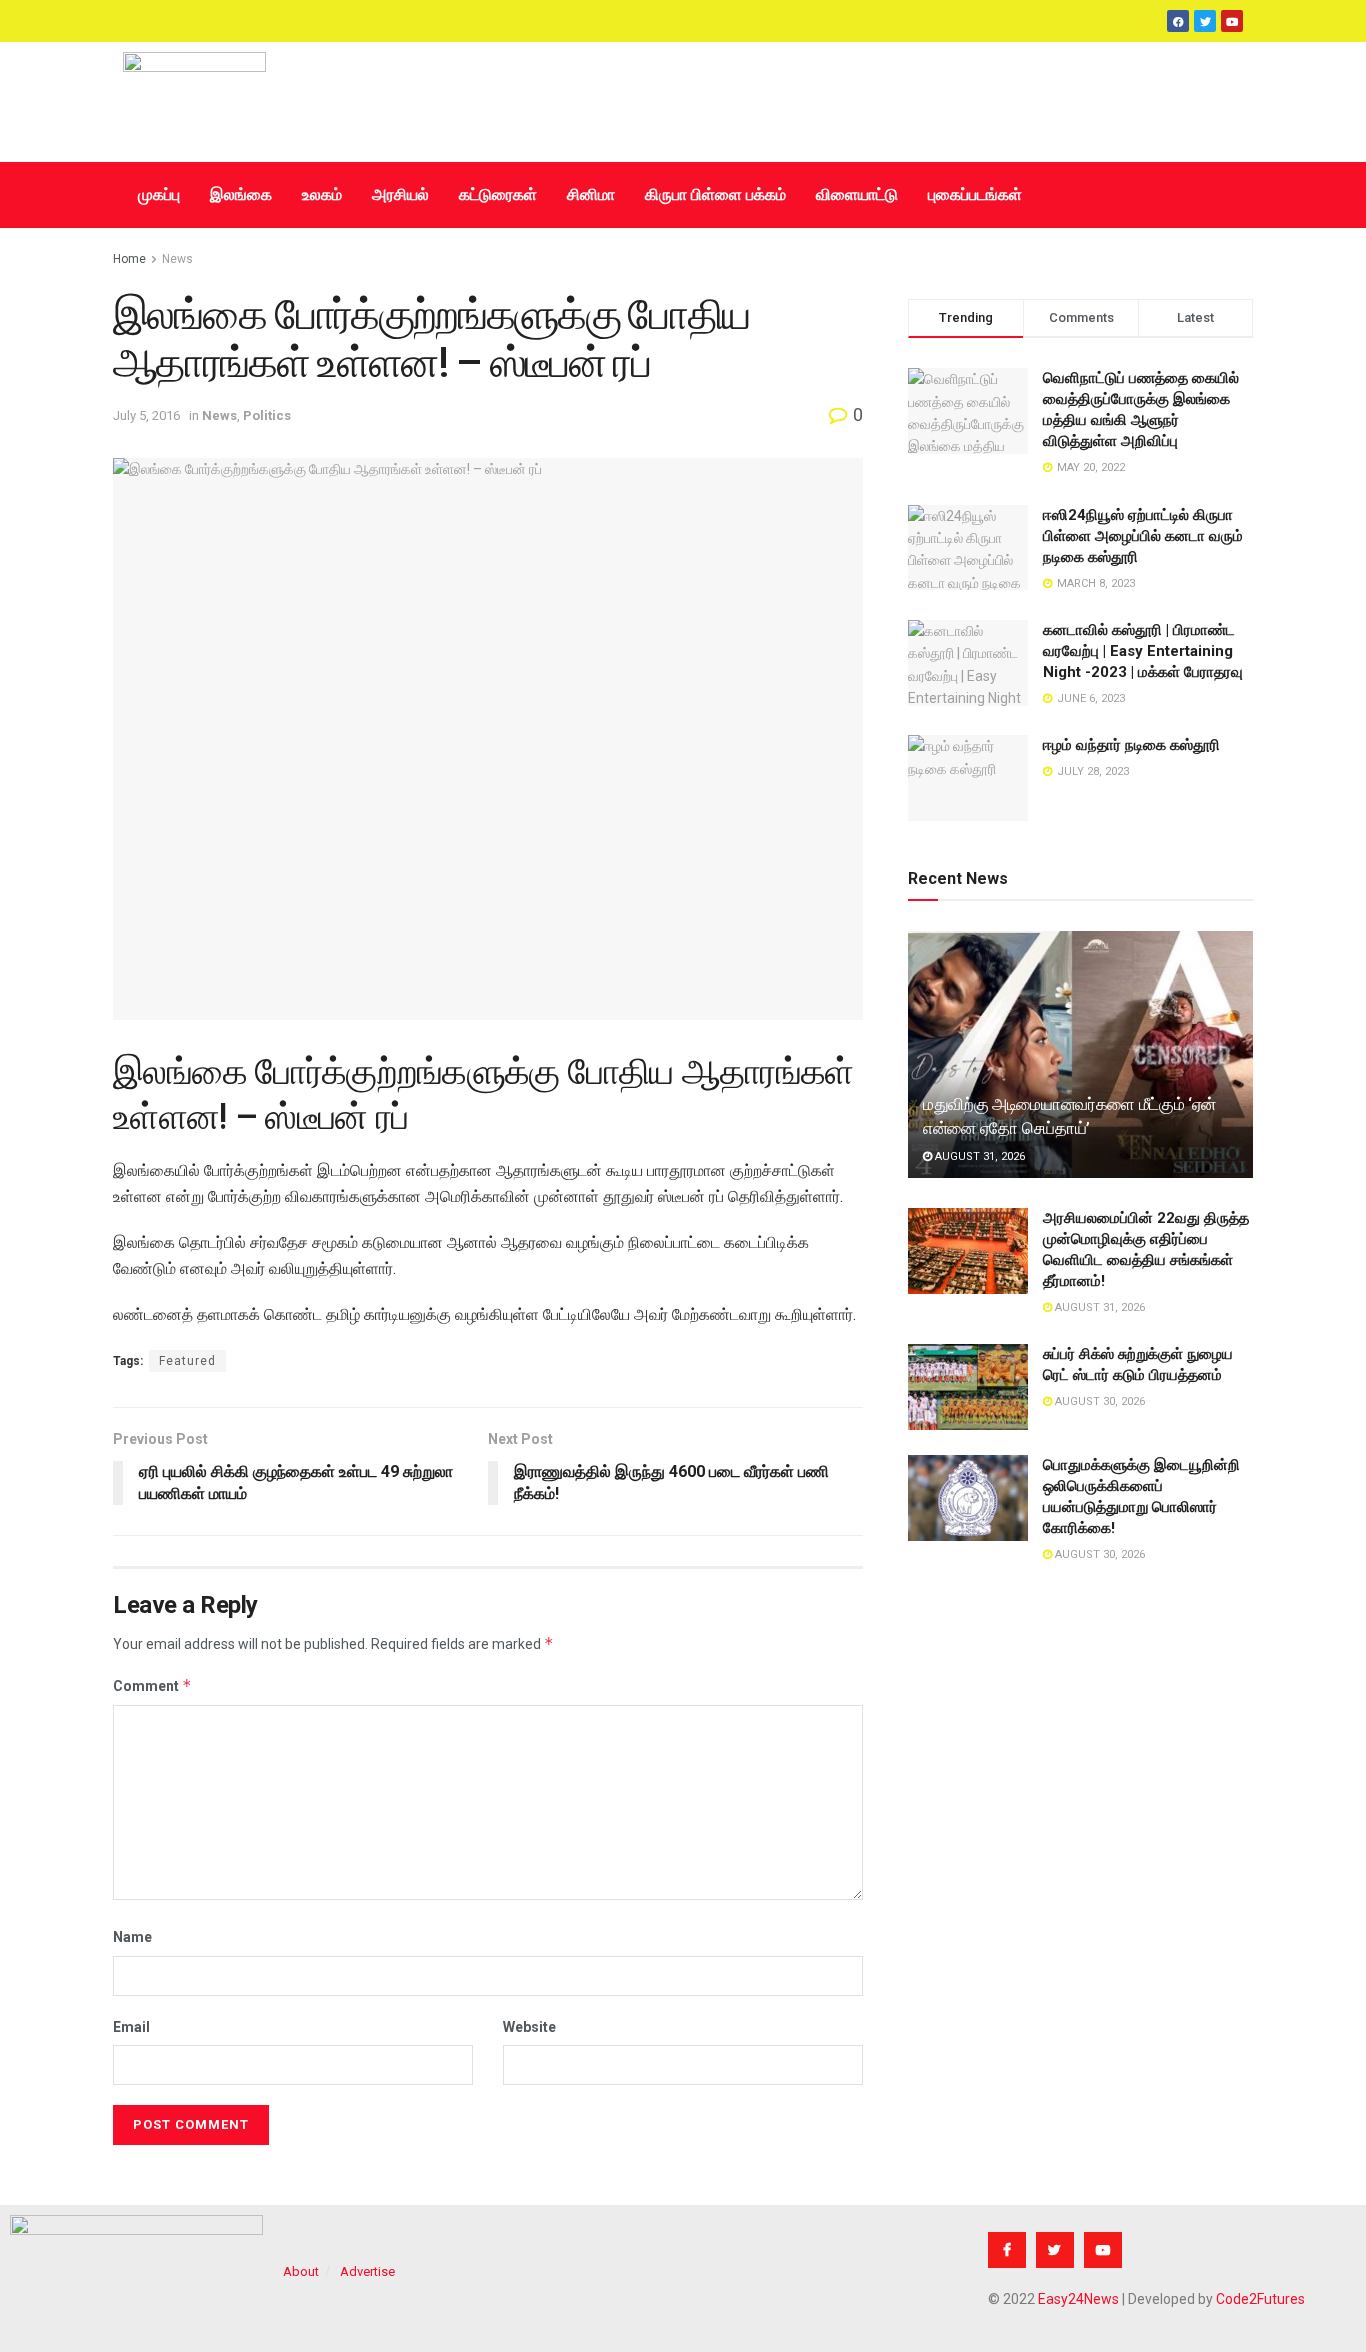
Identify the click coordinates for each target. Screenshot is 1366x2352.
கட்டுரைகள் (498, 194)
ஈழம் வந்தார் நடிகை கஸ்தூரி (1131, 745)
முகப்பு (159, 194)
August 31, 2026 (978, 1156)
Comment (152, 1685)
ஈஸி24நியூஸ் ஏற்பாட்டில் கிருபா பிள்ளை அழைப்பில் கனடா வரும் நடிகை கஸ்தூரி (1143, 536)
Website (529, 2027)
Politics (267, 415)
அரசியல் (400, 194)
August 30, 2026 (1098, 1401)
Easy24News (1078, 2299)
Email (131, 2027)
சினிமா (591, 194)
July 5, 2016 (146, 415)
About (301, 2271)
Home (129, 259)
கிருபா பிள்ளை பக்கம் (715, 194)
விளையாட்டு (857, 194)
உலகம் (322, 194)
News (177, 259)
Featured (187, 1361)
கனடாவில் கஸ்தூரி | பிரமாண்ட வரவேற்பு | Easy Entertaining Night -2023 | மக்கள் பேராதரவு (1143, 651)
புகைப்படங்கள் (975, 194)
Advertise (367, 2271)
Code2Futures (1260, 2299)
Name (132, 1937)
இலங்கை (241, 194)
